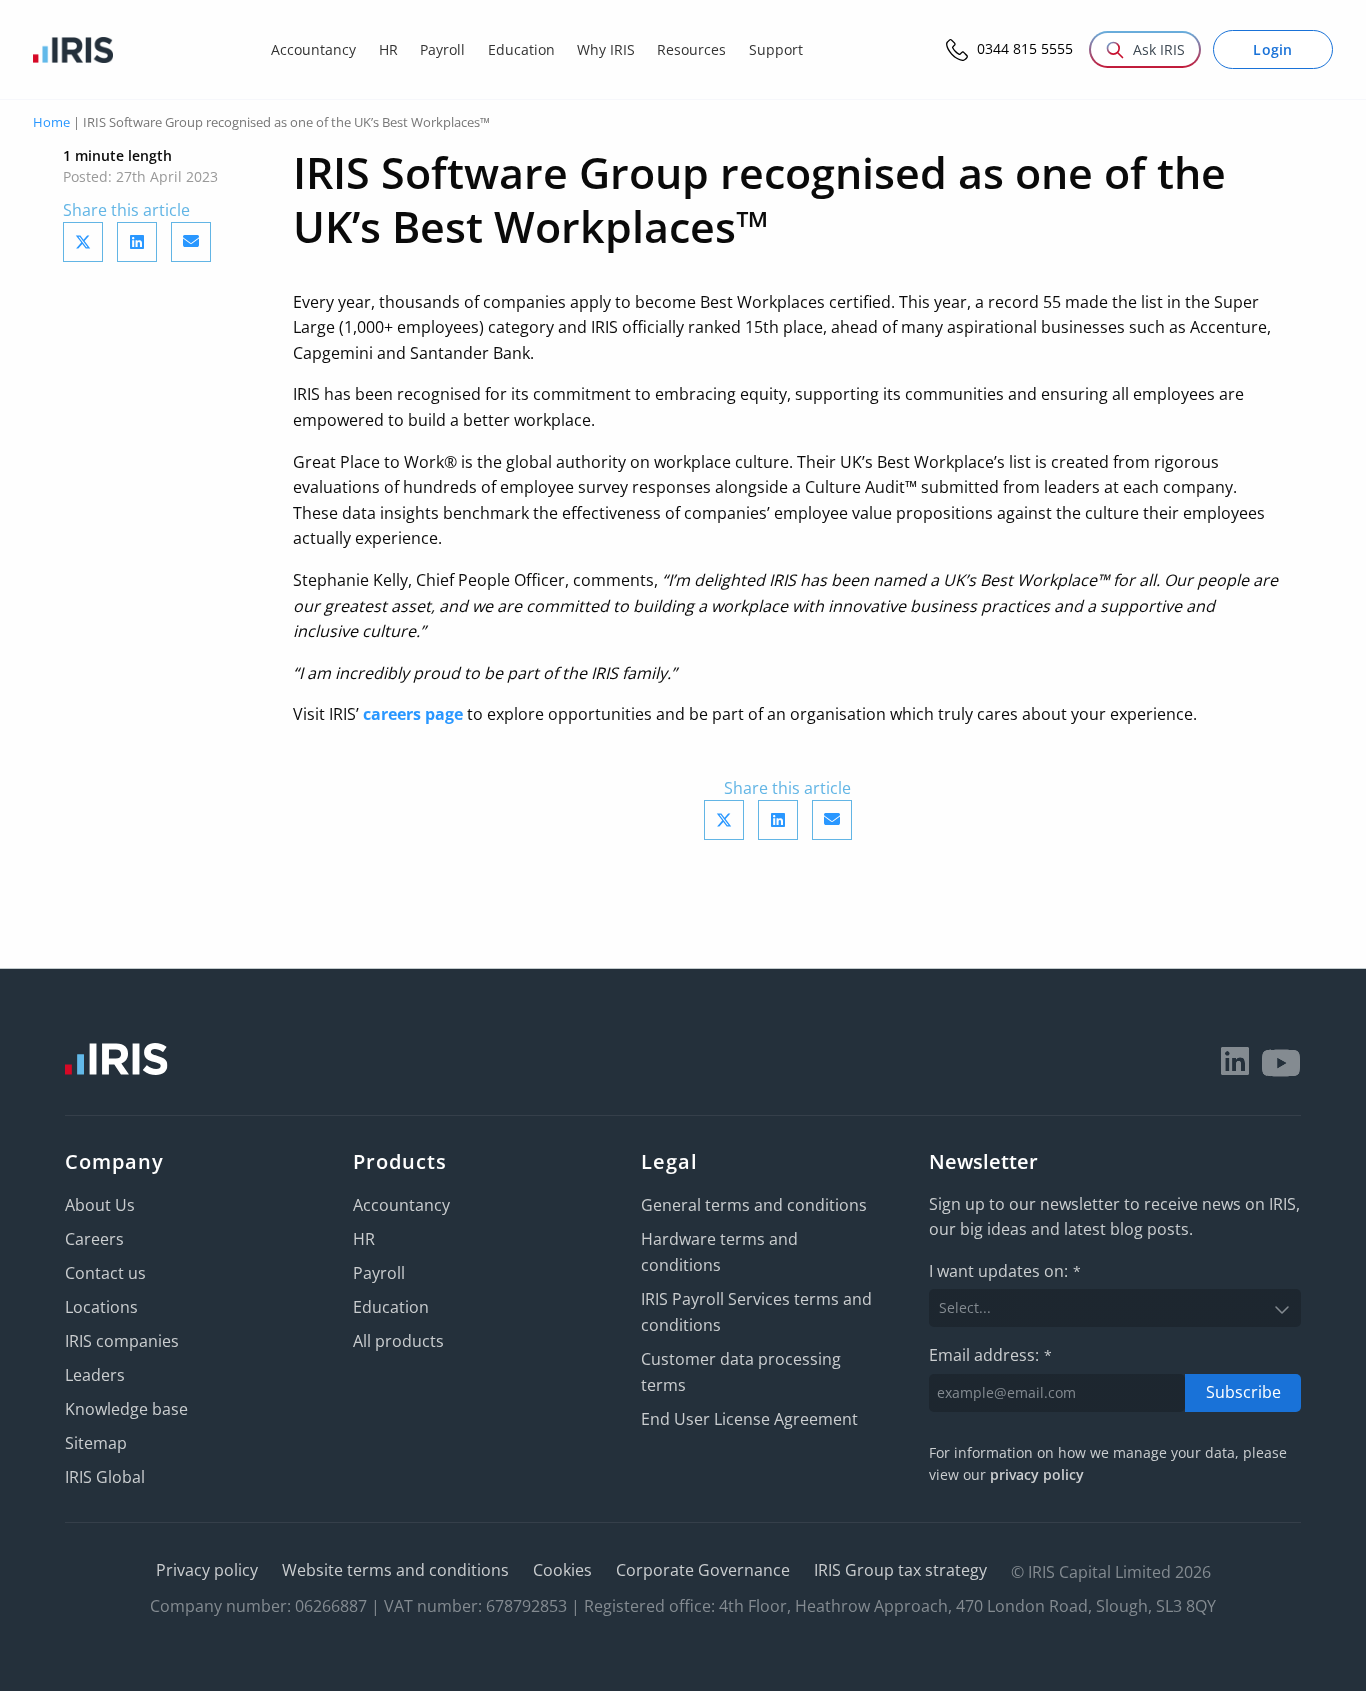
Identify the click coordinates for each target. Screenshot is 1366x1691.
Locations (101, 1307)
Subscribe (1243, 1392)
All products (398, 1341)
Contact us (105, 1273)
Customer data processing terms (741, 1372)
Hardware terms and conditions (719, 1252)
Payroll (379, 1273)
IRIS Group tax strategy (900, 1570)
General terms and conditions (754, 1205)
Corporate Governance (703, 1570)
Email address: (990, 1355)
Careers (94, 1239)
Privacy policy (207, 1570)
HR (364, 1239)
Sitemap (96, 1443)
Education (391, 1307)
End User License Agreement (749, 1419)
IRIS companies (122, 1341)
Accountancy (401, 1205)
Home (51, 122)
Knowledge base (126, 1409)
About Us (100, 1205)
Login (1273, 49)
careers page (413, 714)
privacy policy (1037, 1474)
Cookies (562, 1570)
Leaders (95, 1375)
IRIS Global (105, 1477)
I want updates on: (1005, 1271)
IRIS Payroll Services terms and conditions (756, 1312)
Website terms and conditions (395, 1570)
